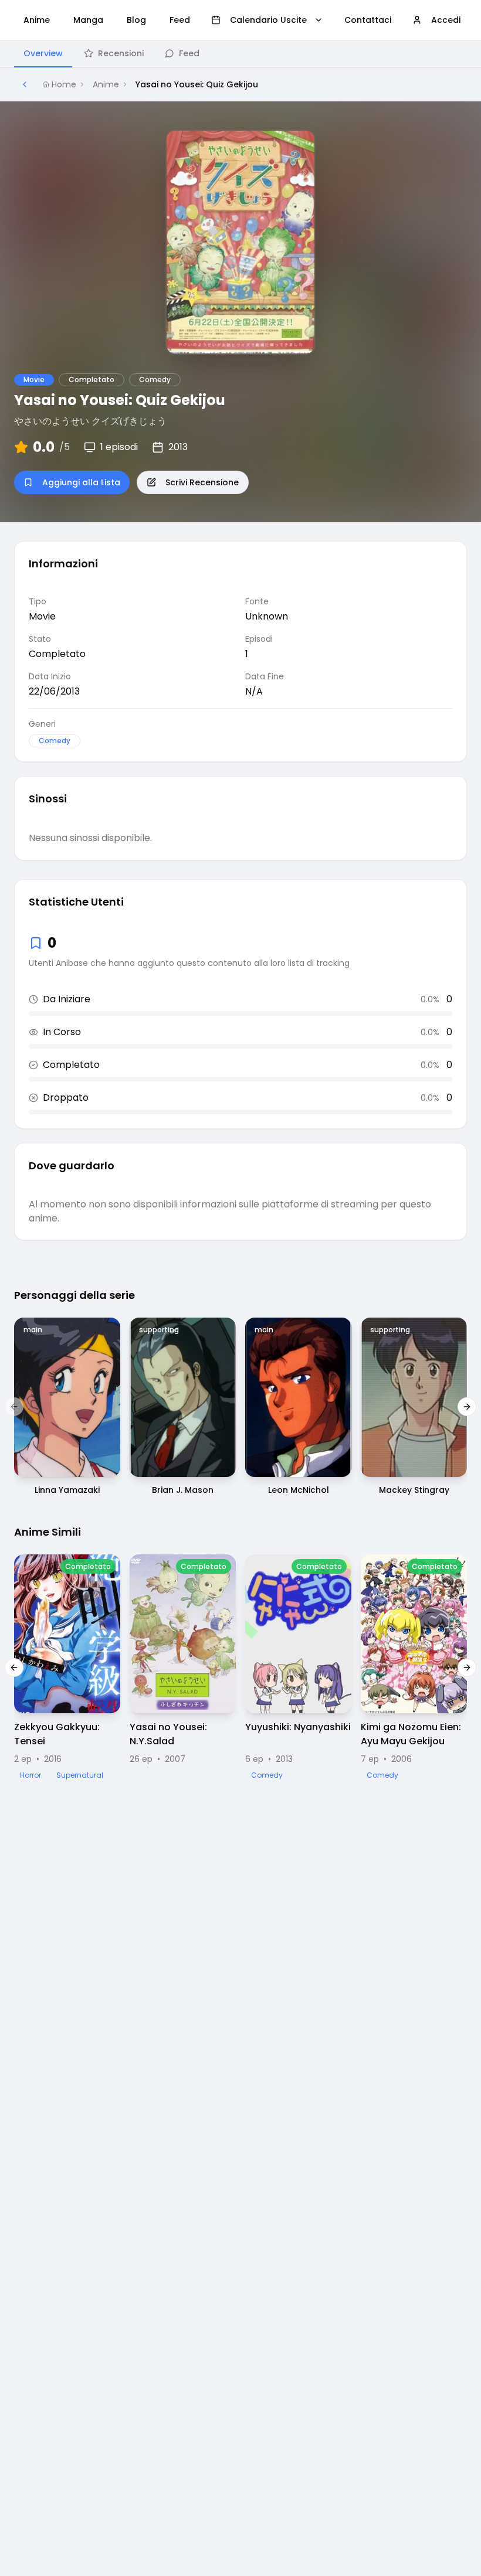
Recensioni (121, 53)
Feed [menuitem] (180, 20)
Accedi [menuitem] (446, 20)
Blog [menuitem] (136, 20)
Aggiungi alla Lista (81, 482)
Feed (189, 53)
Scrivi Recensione (202, 482)
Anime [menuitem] (37, 20)
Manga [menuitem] (88, 20)
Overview (43, 53)
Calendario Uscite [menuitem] (268, 20)
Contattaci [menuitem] (368, 20)
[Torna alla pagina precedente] (25, 84)
